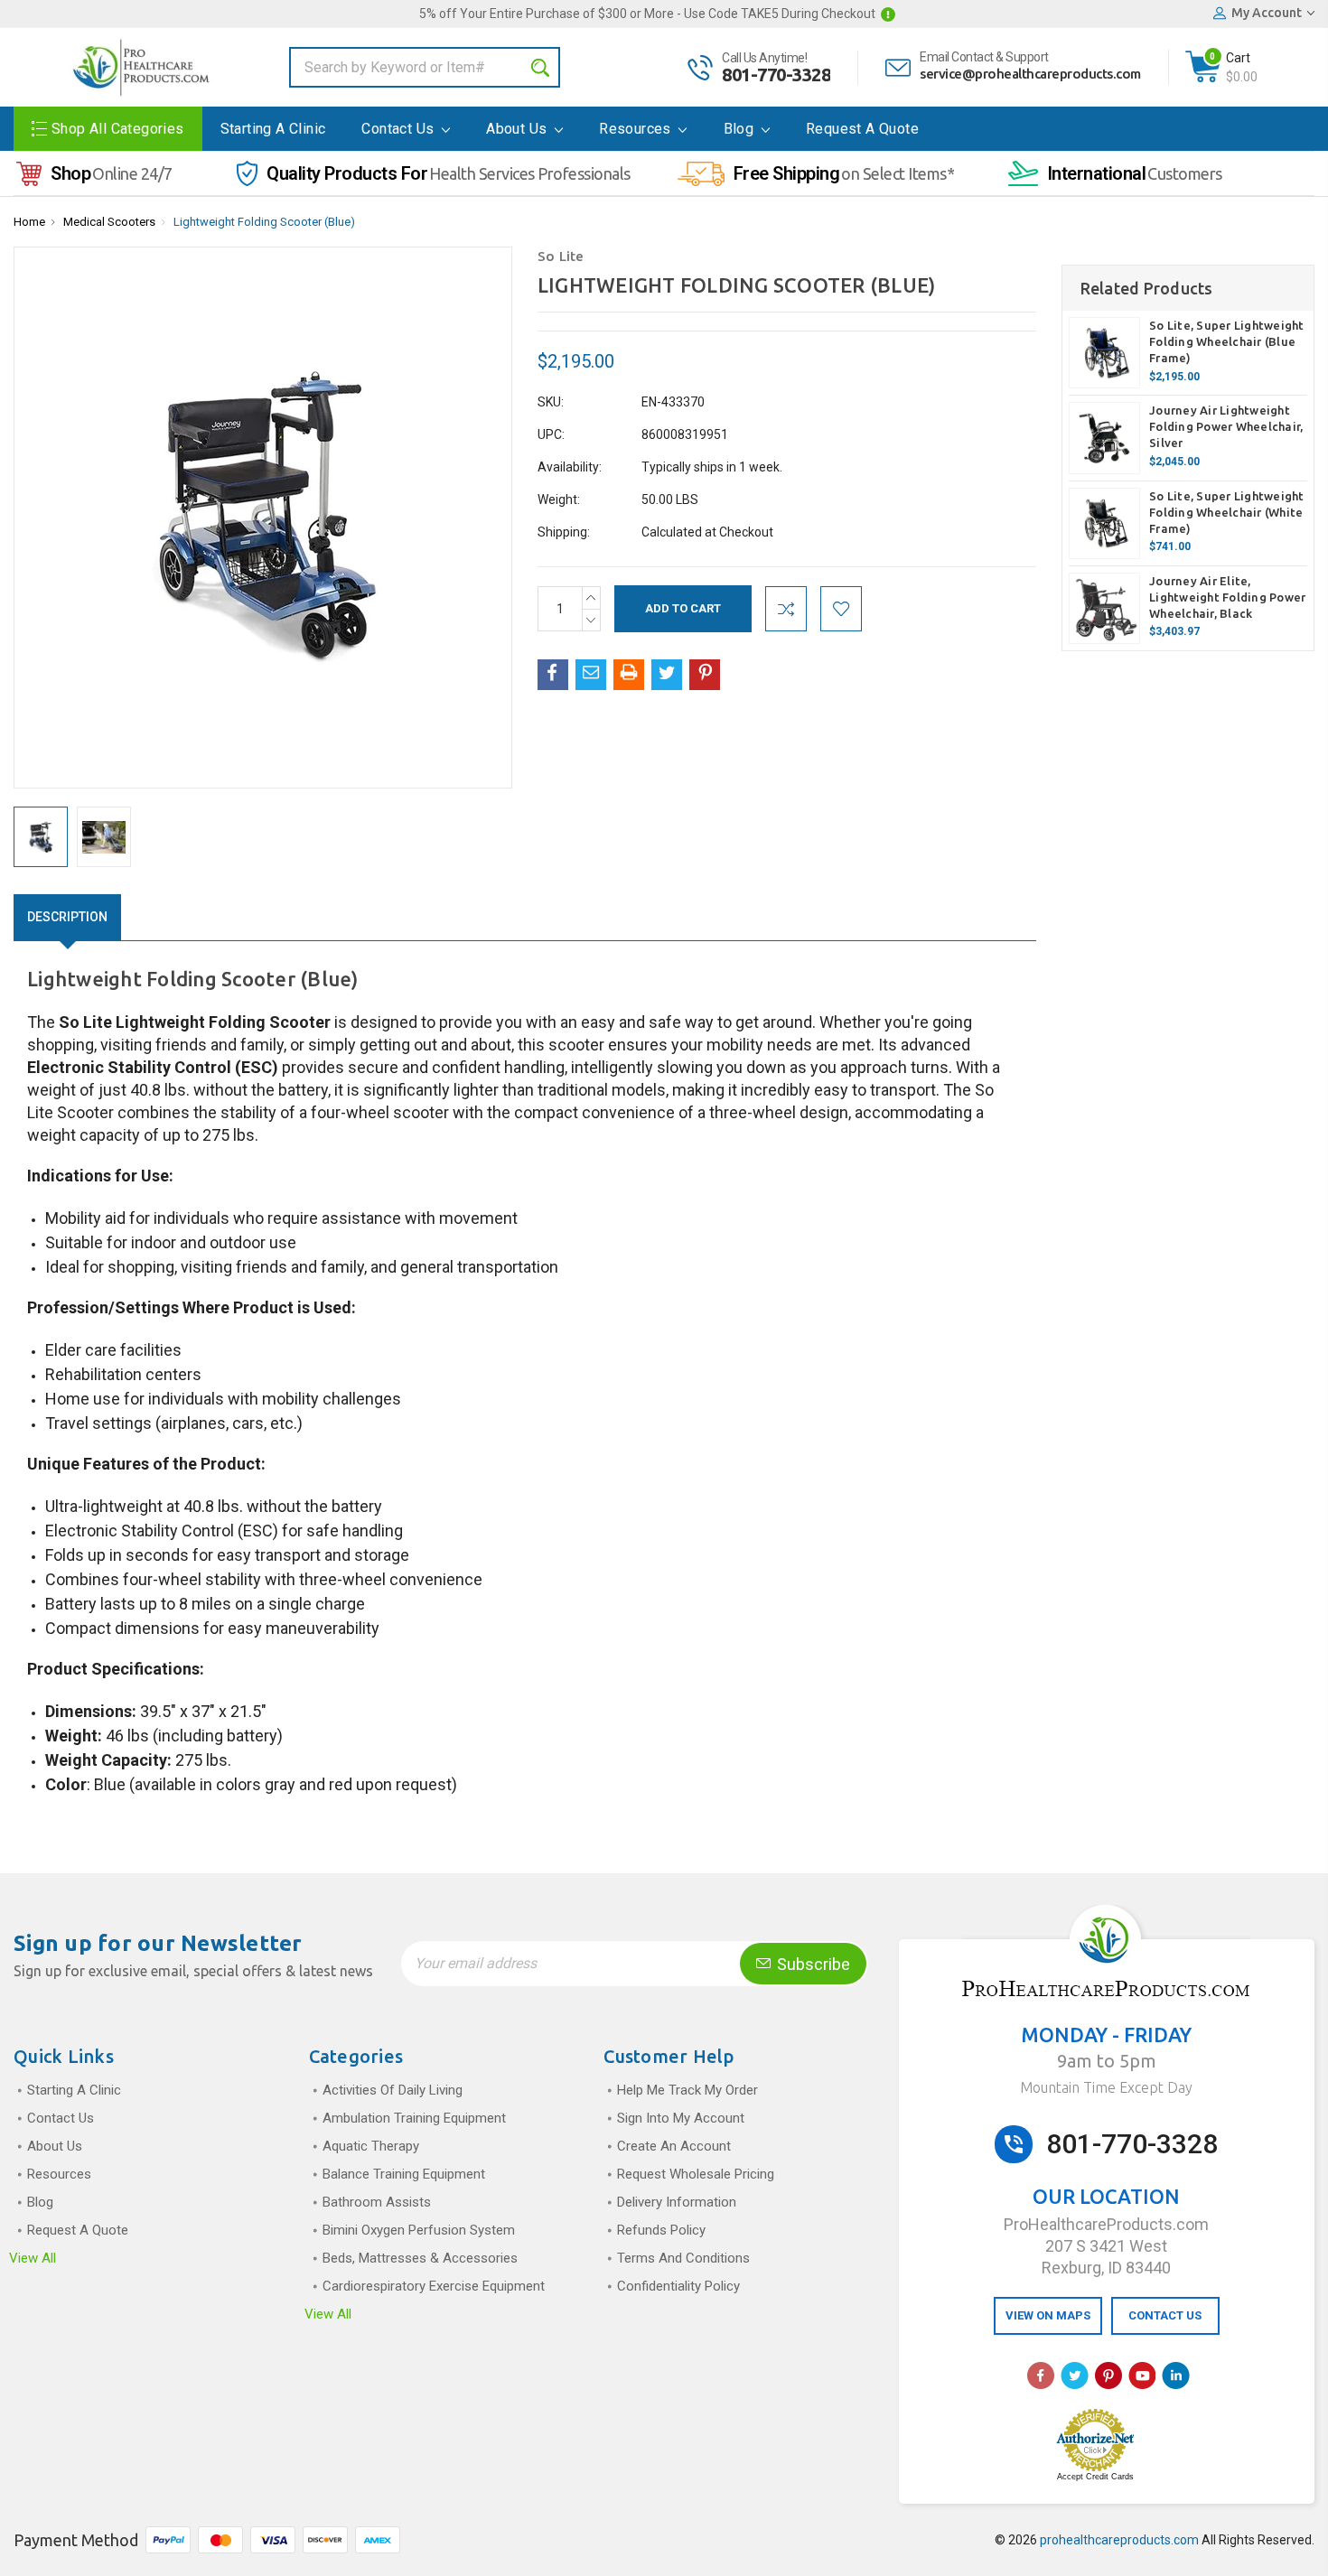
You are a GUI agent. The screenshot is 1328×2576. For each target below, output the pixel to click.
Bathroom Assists (377, 2202)
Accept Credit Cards (1095, 2477)
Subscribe (812, 1964)
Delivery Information (677, 2202)
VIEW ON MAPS (1048, 2315)
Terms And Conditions (683, 2258)
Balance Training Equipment (404, 2174)
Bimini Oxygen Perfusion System (419, 2230)
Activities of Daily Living (393, 2090)
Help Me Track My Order (687, 2090)
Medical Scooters (109, 222)
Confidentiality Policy (678, 2286)
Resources (637, 129)
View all (33, 2258)
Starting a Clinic (273, 129)
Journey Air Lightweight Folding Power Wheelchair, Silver (1226, 426)
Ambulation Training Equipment (414, 2118)
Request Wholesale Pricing (696, 2174)
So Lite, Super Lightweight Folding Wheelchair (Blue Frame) (1227, 341)
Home (29, 222)
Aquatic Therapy (371, 2146)
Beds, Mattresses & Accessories (420, 2258)
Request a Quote (862, 129)
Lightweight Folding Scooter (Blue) (264, 222)
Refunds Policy (661, 2230)
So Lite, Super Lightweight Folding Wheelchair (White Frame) (1227, 512)
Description (67, 917)
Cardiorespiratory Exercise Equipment (434, 2286)
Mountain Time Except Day (1106, 2087)
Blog (741, 129)
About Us (519, 129)
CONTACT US (1165, 2315)
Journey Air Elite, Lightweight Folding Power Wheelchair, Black (1227, 597)
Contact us (399, 129)
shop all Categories (118, 129)
